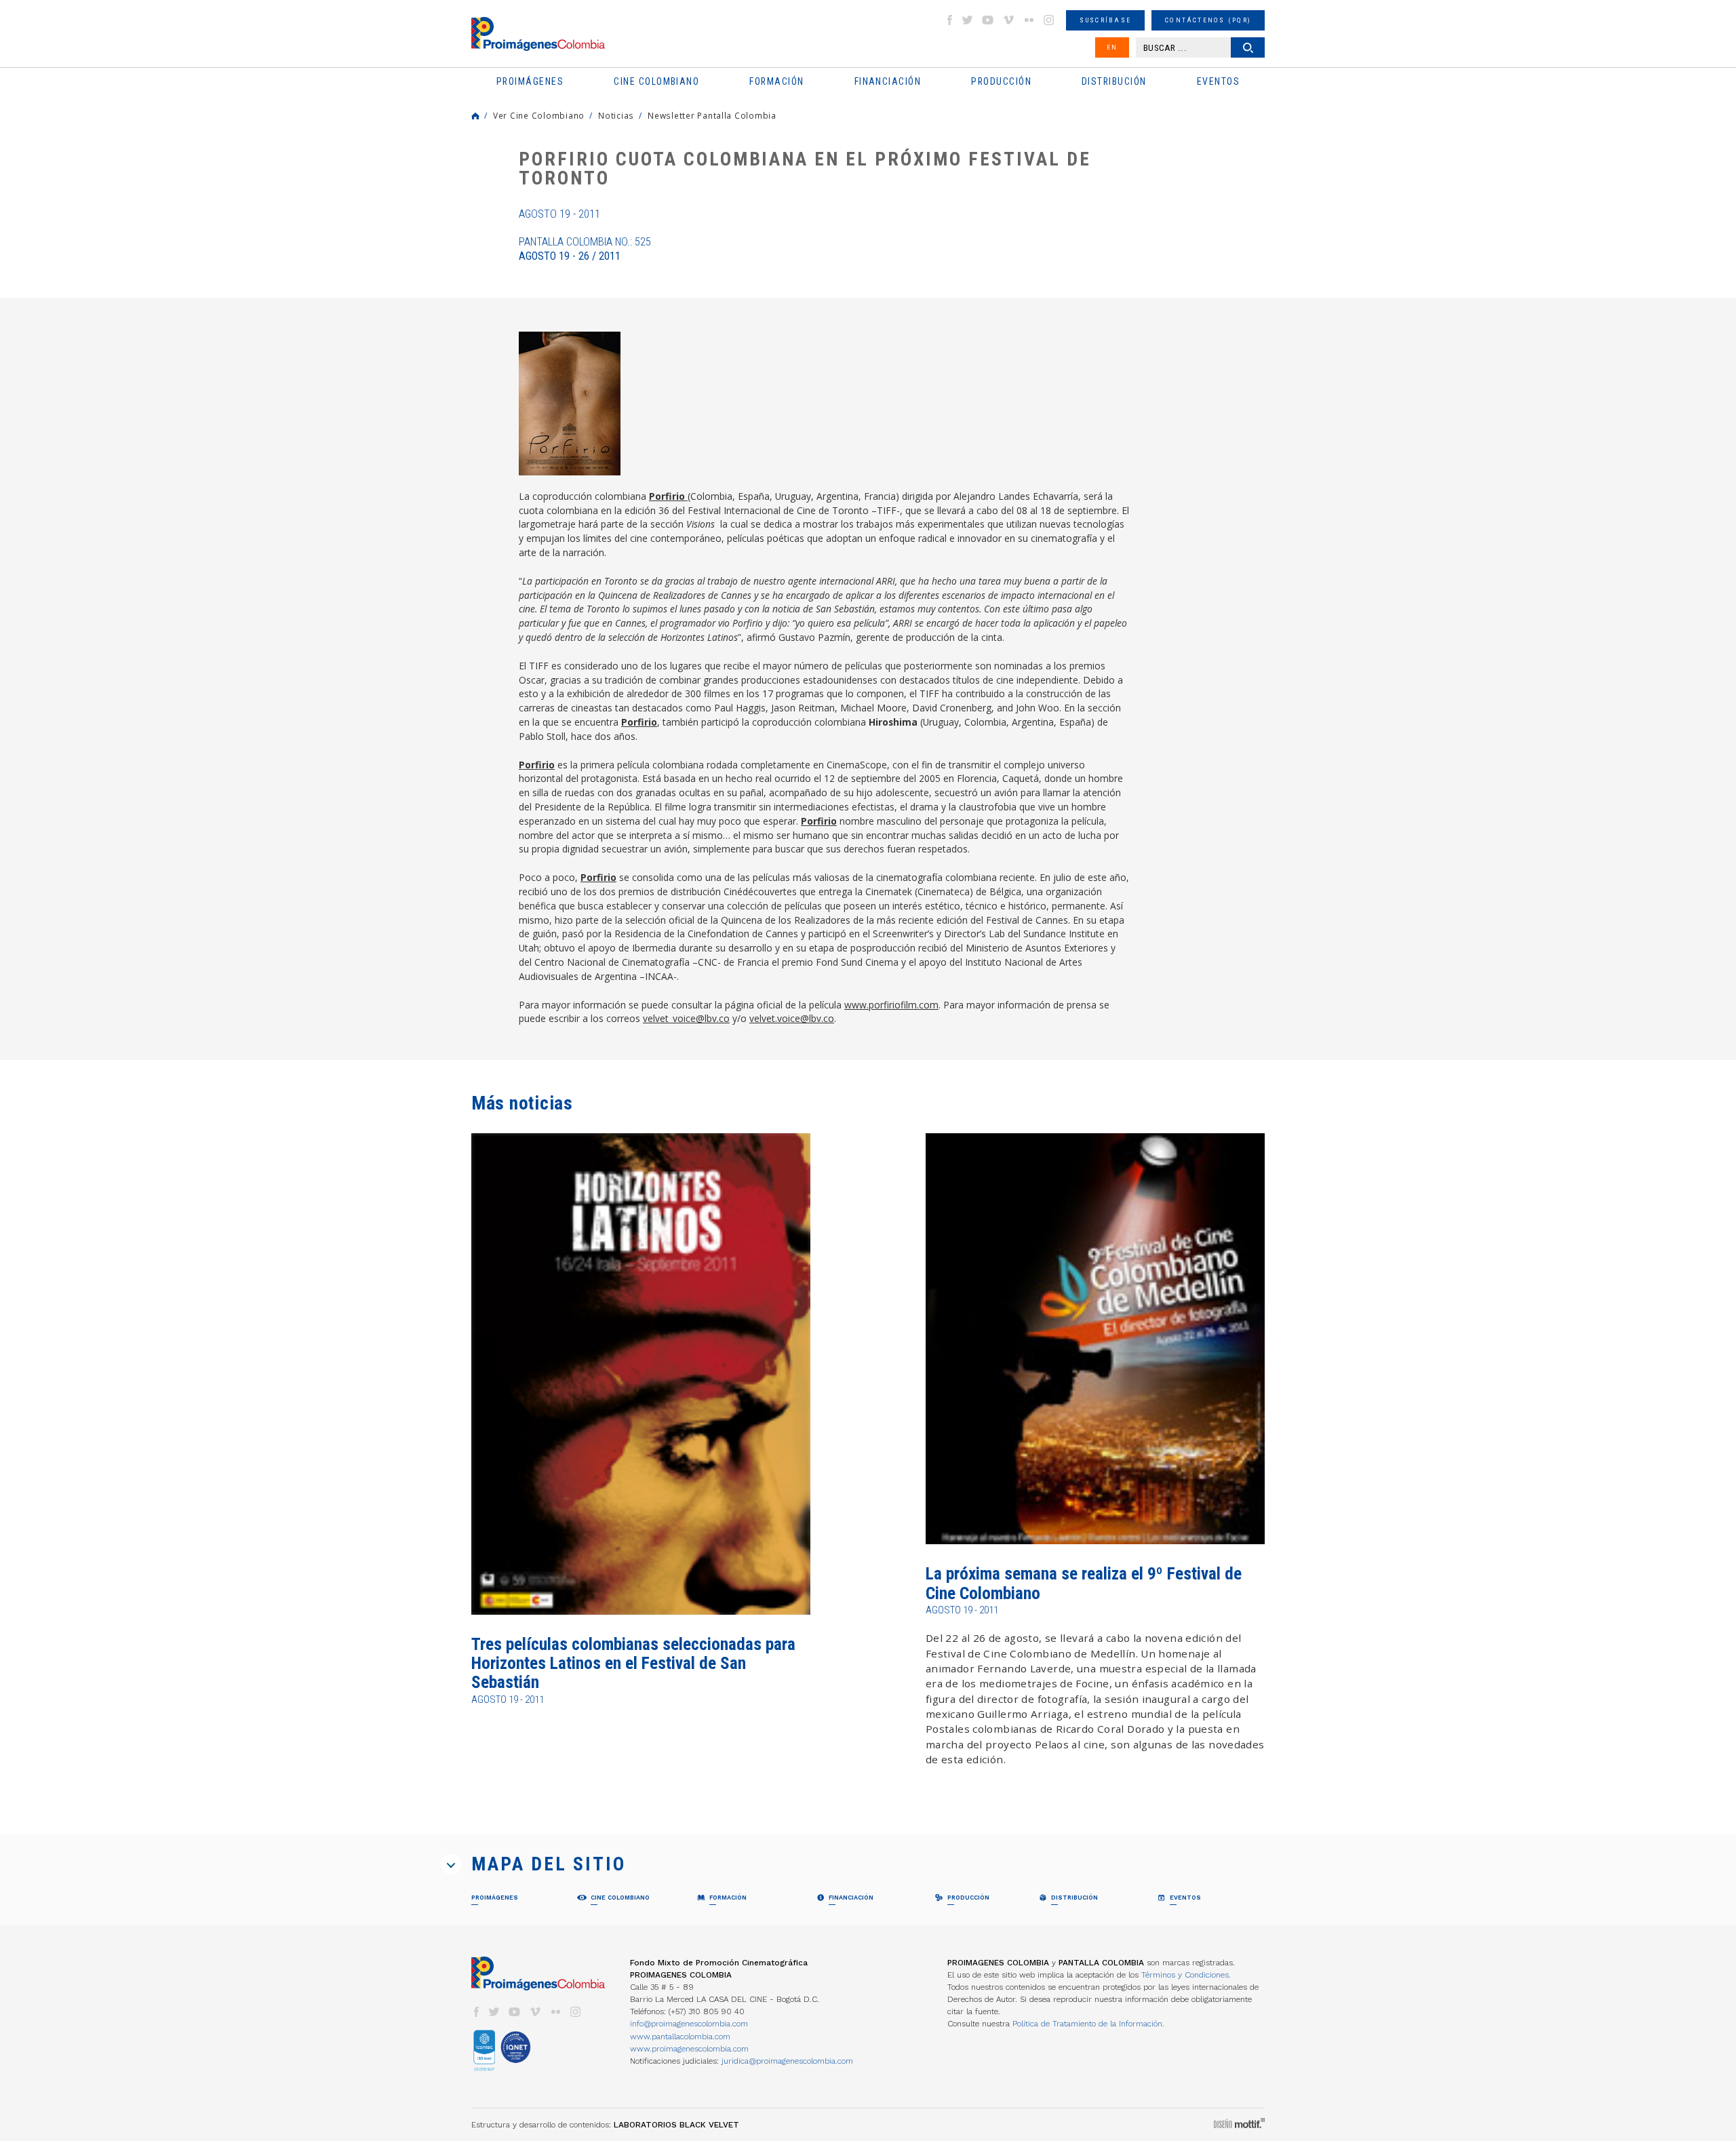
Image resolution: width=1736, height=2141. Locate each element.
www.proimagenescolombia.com (689, 2049)
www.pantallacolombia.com (680, 2037)
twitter (968, 20)
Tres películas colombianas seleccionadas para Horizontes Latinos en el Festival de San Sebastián (633, 1664)
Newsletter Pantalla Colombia (712, 115)
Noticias (616, 115)
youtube (988, 20)
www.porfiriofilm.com (891, 1005)
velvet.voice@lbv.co (792, 1018)
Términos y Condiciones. (1186, 1975)
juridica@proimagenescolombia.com (787, 2061)
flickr (1029, 20)
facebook (949, 20)
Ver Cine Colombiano (539, 115)
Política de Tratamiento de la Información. (1088, 2024)
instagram (1049, 20)
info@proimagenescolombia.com (689, 2024)
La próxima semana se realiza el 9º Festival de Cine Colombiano (1084, 1583)
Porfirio (668, 496)
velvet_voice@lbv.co (686, 1018)
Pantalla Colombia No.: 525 (585, 249)
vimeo (1008, 20)
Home (475, 116)
